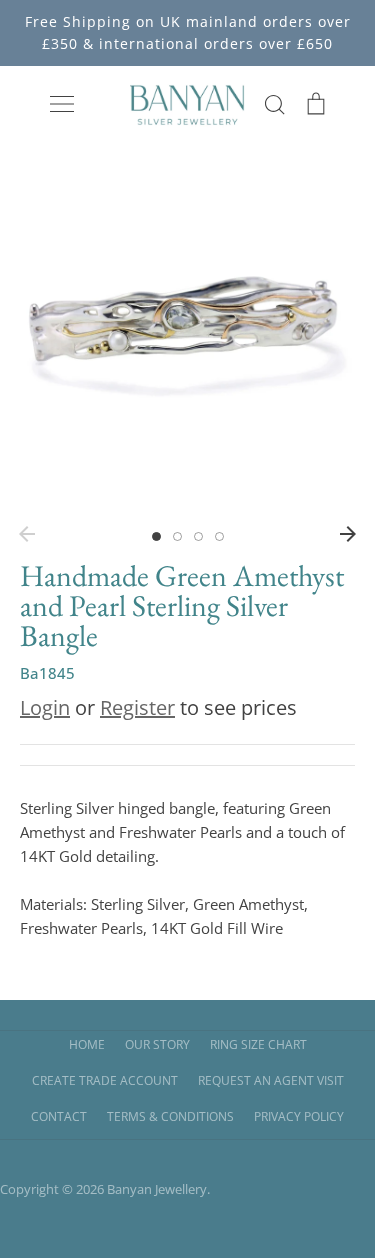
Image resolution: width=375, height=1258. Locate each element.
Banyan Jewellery (157, 1189)
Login (45, 707)
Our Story (157, 1044)
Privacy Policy (299, 1116)
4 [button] (219, 536)
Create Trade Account (105, 1080)
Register (137, 707)
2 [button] (177, 536)
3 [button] (198, 536)
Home (87, 1044)
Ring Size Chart (258, 1044)
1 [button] (156, 536)
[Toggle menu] (62, 104)
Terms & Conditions (170, 1116)
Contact (59, 1116)
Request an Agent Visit (271, 1080)
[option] (187, 339)
